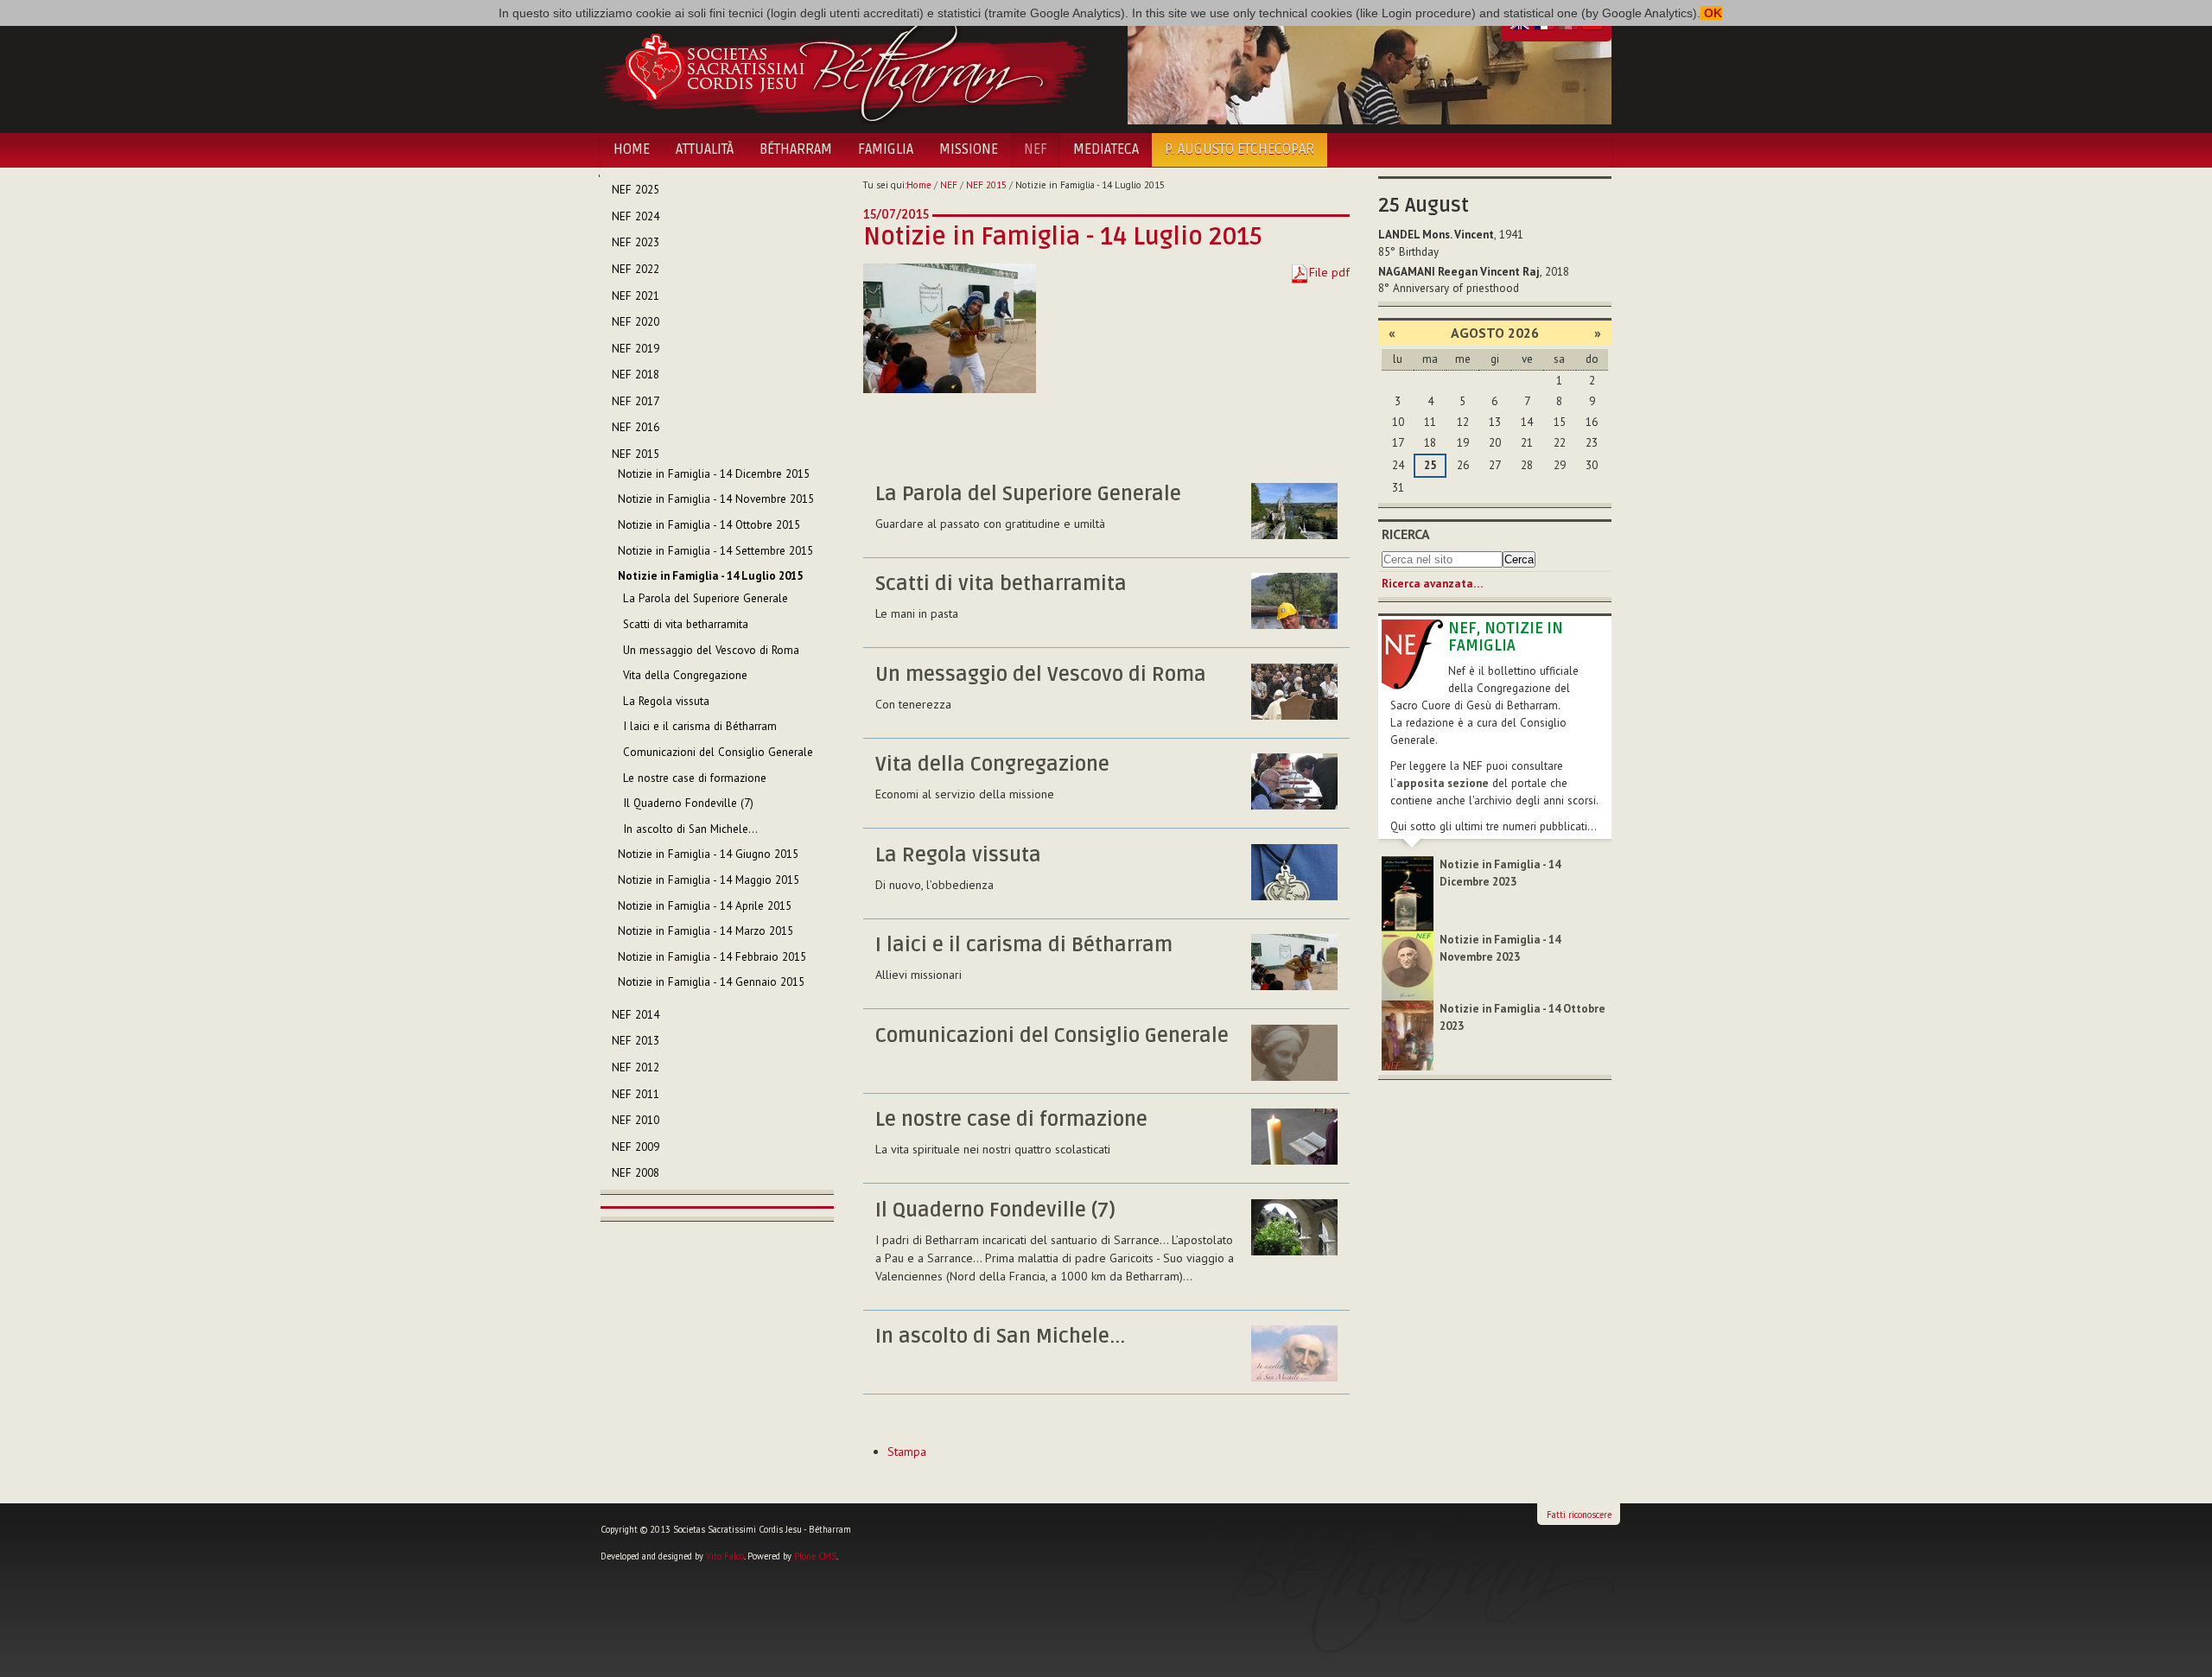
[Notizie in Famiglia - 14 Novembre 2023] (1408, 965)
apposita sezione (1443, 783)
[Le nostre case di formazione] (1294, 1137)
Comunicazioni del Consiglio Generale (1052, 1036)
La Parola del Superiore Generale (1028, 494)
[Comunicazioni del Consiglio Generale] (1294, 1053)
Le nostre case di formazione (1011, 1120)
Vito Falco (725, 1556)
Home (632, 149)
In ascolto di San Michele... (1000, 1337)
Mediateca (1106, 149)
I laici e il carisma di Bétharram (1024, 945)
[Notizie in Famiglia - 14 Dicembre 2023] (1408, 893)
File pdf (1329, 272)
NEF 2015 (986, 185)
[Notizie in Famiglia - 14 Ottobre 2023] (1408, 1035)
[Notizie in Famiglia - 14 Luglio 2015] (950, 327)
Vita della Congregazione (992, 765)
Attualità (705, 149)
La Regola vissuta (958, 855)
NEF (1036, 149)
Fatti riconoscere (1579, 1515)
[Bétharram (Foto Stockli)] (1294, 511)
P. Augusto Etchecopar (1239, 149)
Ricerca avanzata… (1432, 584)
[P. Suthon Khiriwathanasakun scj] (1294, 601)
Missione (969, 149)
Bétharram (796, 149)
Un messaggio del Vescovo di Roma (1041, 675)
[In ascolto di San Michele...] (1294, 1353)
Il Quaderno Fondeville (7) (995, 1210)
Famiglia (886, 149)
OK (1711, 13)
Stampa (907, 1451)
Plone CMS (815, 1556)
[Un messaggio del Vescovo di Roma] (1294, 692)
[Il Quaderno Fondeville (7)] (1294, 1227)
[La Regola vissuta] (1294, 872)
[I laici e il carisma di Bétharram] (1294, 962)
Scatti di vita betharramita (1001, 584)
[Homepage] (845, 67)
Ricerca (1406, 534)
